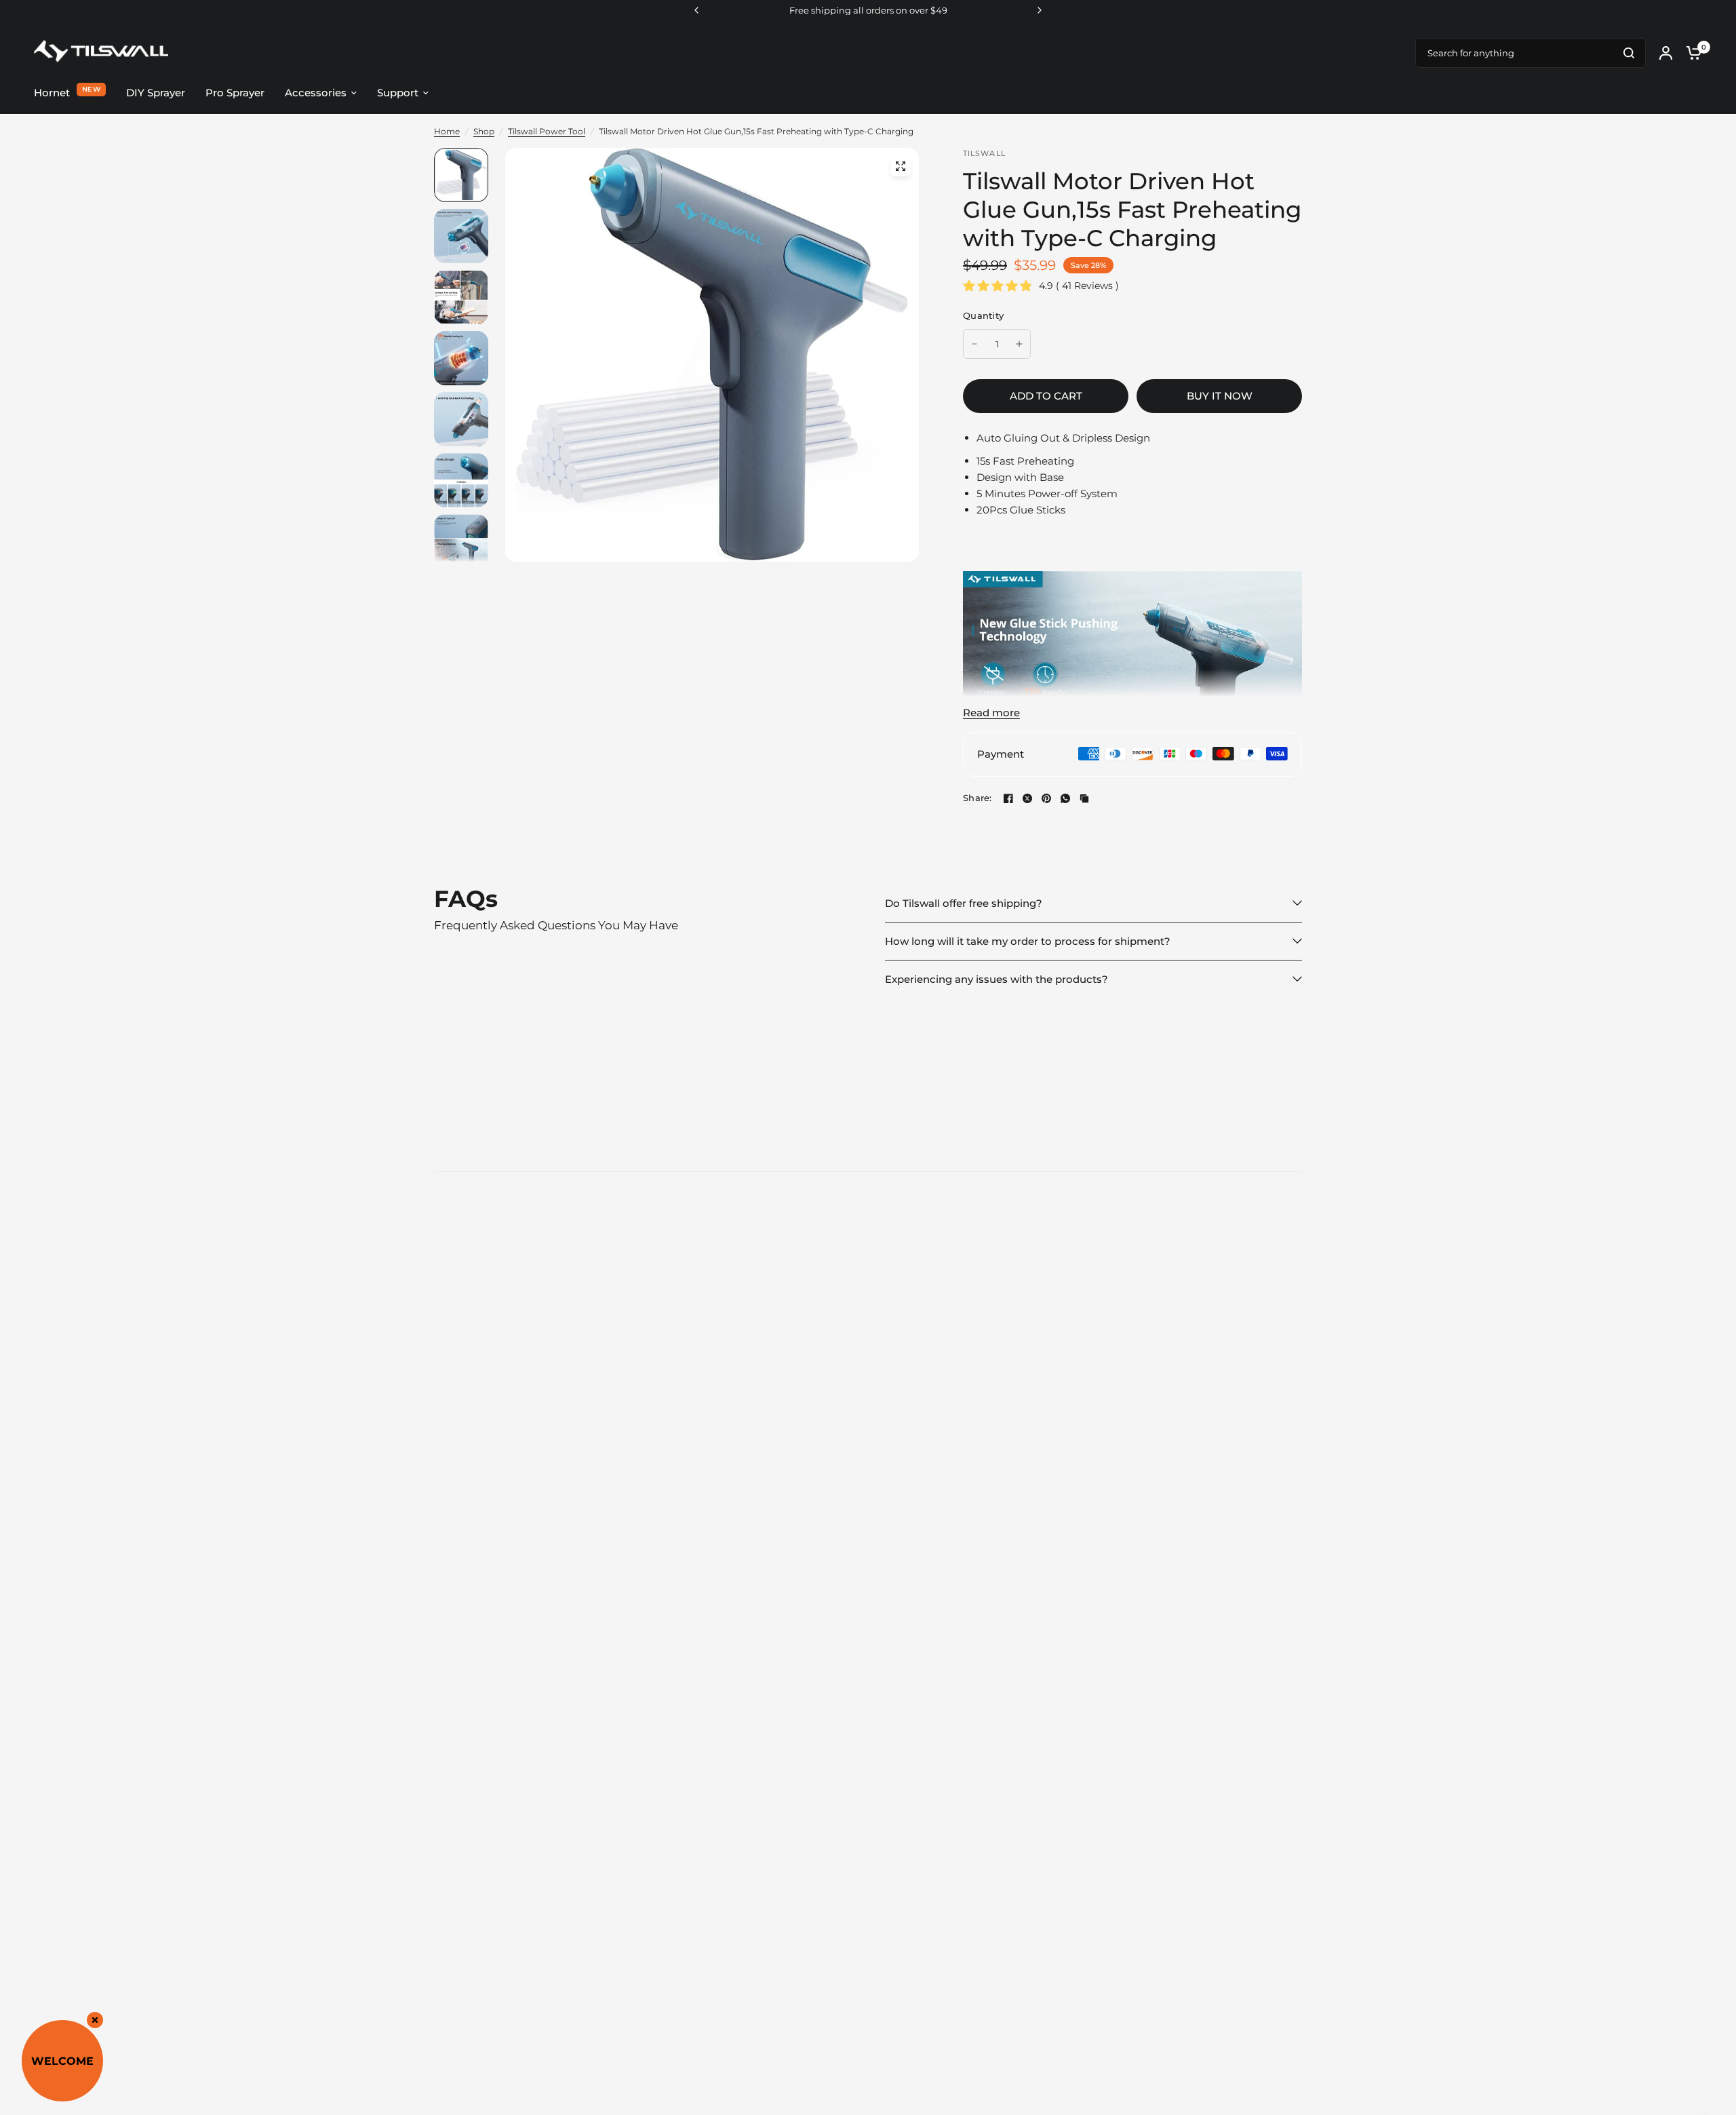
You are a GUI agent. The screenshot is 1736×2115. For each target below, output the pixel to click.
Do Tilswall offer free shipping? (964, 903)
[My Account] (1666, 53)
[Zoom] (901, 166)
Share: (978, 798)
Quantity (983, 315)
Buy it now (1220, 396)
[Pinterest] (1046, 798)
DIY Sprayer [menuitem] (156, 93)
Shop (484, 131)
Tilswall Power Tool (547, 131)
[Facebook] (1008, 798)
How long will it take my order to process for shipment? (1028, 941)
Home (447, 131)
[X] (1027, 798)
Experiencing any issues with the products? (997, 979)
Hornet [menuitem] (52, 93)
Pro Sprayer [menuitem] (235, 93)
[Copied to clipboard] (1084, 798)
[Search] (1629, 53)
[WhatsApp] (1065, 798)
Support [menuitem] (398, 93)
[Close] (95, 2020)
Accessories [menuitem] (316, 93)
